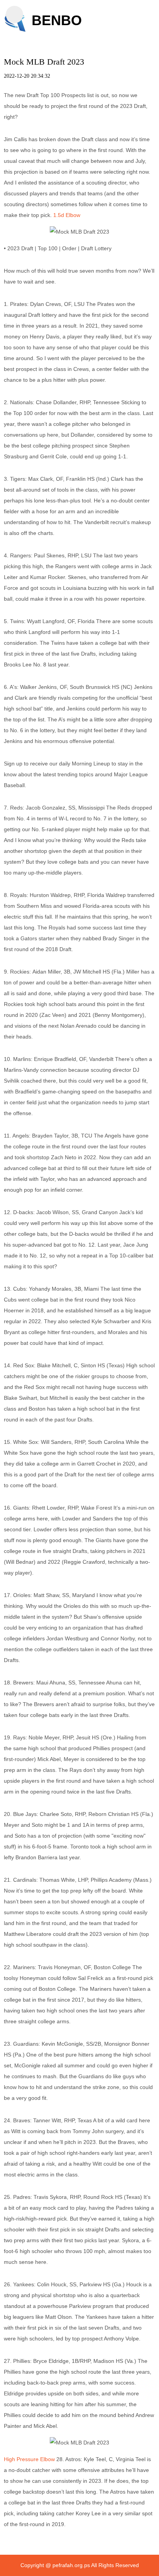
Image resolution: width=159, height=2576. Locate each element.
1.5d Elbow (67, 215)
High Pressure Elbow (29, 2459)
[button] (14, 15)
